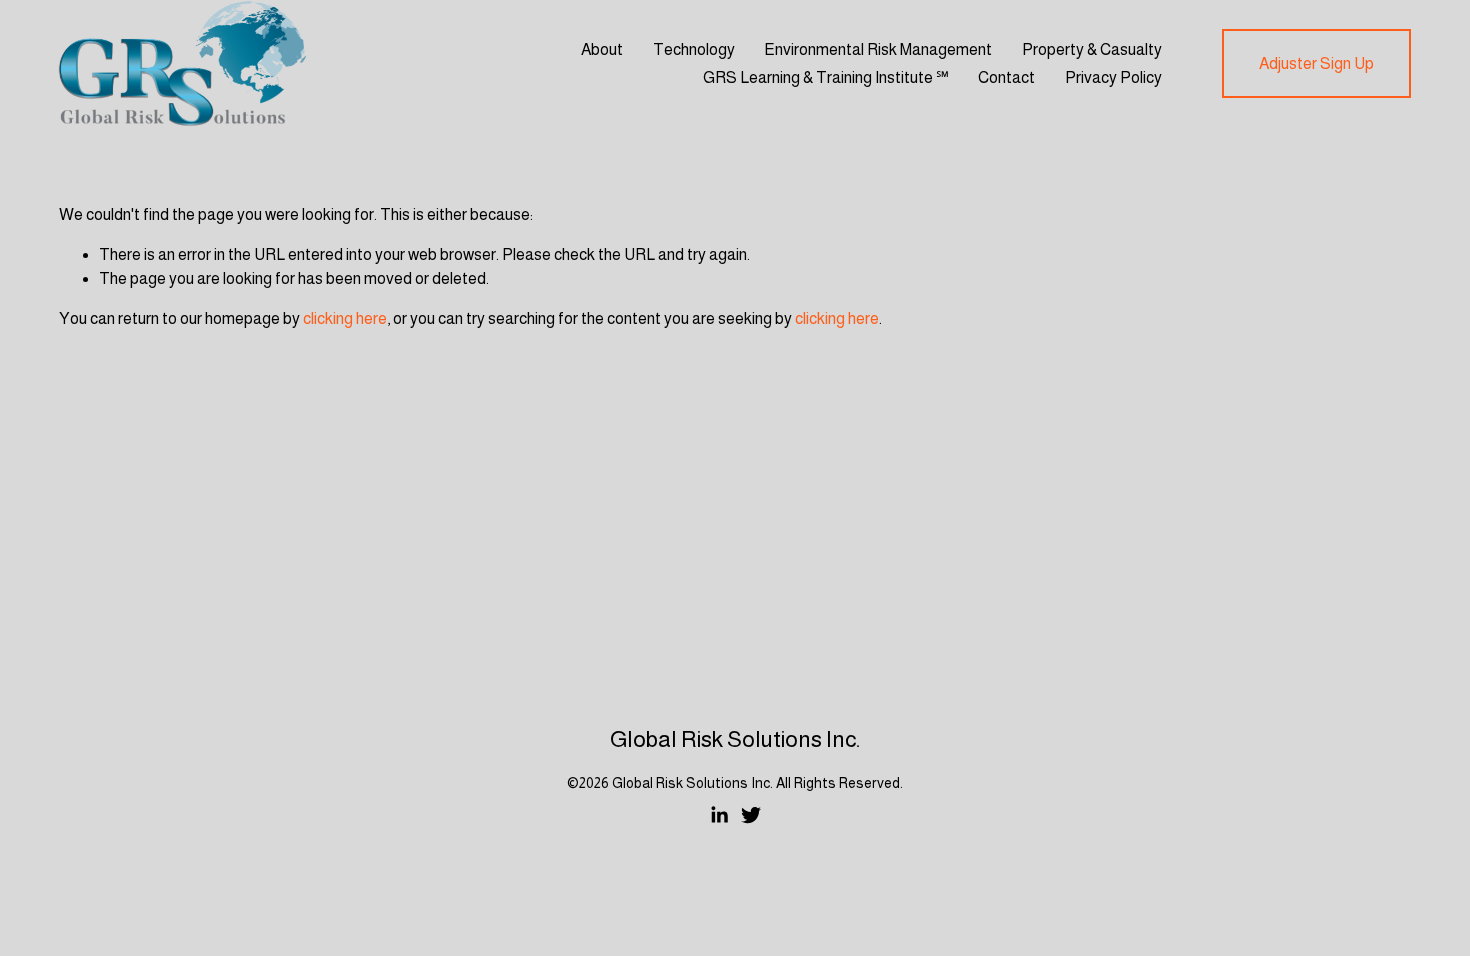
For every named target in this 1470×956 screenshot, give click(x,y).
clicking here (345, 318)
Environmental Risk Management (878, 49)
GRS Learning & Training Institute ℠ (826, 77)
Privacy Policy (1113, 77)
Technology (694, 49)
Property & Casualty (1092, 49)
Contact (1006, 77)
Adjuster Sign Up (1316, 63)
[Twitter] (751, 815)
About (602, 49)
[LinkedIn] (719, 815)
